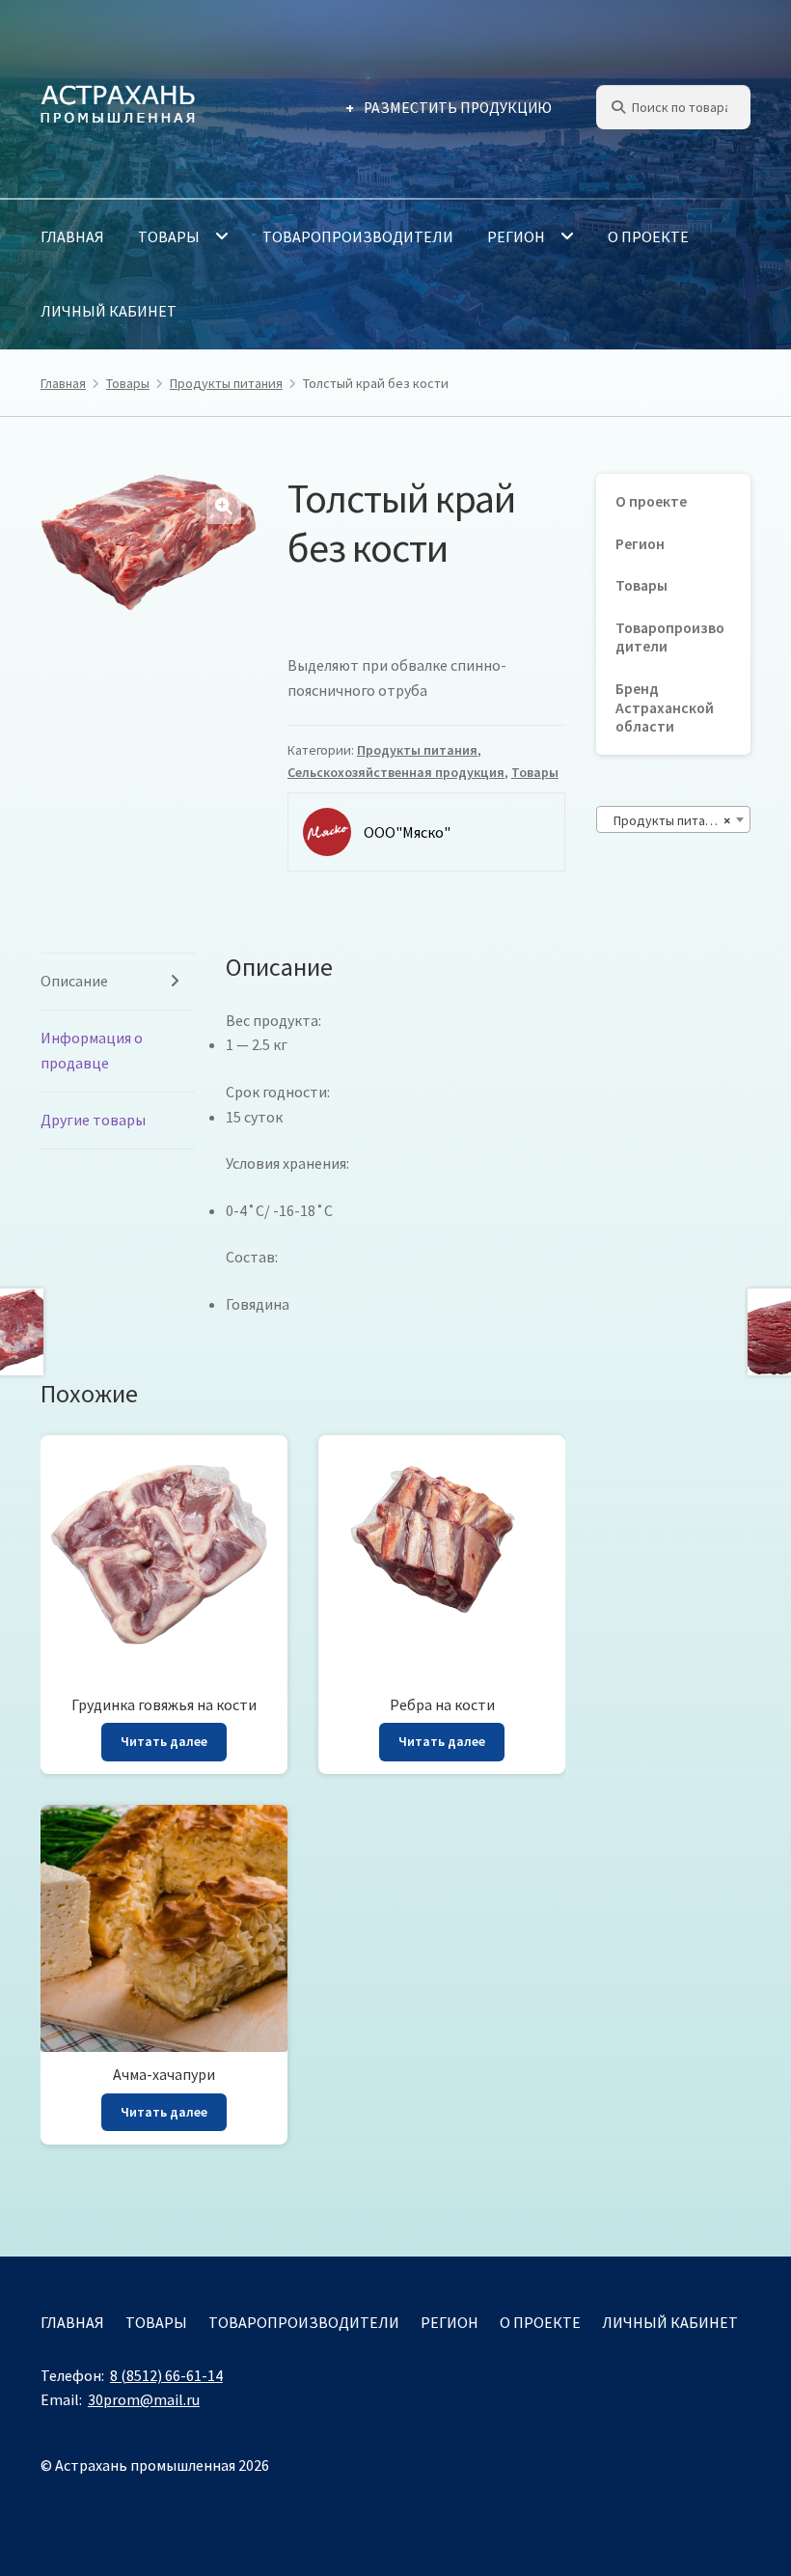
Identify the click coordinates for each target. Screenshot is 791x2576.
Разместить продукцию (458, 108)
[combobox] (673, 819)
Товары (169, 236)
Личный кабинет (109, 311)
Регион (516, 236)
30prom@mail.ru (144, 2399)
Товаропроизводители (358, 236)
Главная (72, 236)
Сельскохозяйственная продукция (396, 772)
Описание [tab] (74, 981)
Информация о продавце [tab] (92, 1050)
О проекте (648, 236)
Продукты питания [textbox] (668, 820)
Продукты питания (226, 383)
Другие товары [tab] (93, 1120)
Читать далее (164, 1741)
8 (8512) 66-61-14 (166, 2375)
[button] (224, 507)
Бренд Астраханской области (665, 708)
